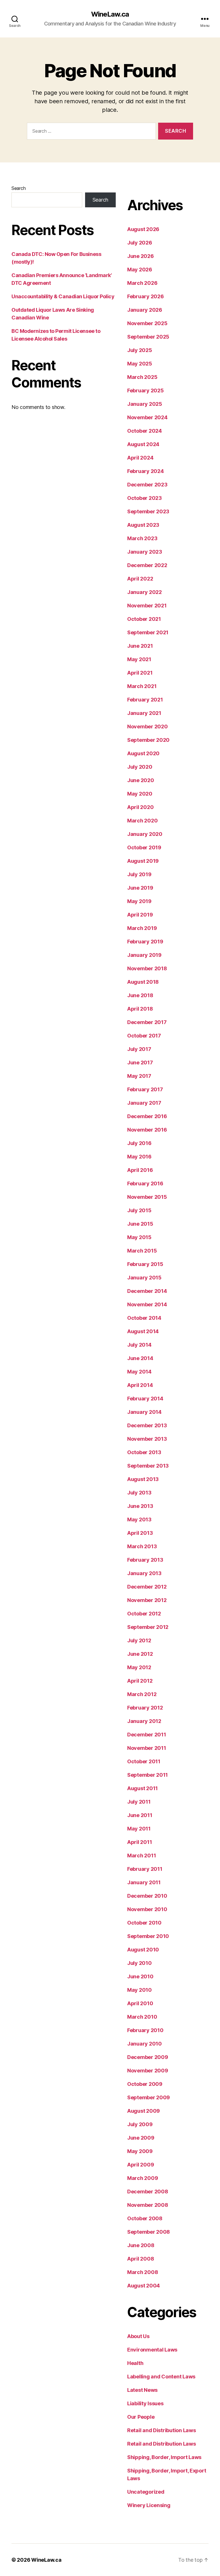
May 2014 (139, 1372)
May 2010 (140, 1990)
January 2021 (144, 713)
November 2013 (147, 1439)
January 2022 (145, 592)
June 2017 (140, 1063)
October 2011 (144, 1761)
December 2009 (148, 2057)
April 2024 (140, 458)
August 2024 (143, 444)
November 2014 (147, 1304)
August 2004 (144, 2286)
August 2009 (144, 2111)
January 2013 (144, 1573)
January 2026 (145, 310)
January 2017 (144, 1103)
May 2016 (139, 1157)
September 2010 (148, 1936)
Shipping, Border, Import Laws (164, 2457)
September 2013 (148, 1466)
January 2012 (144, 1721)
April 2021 (140, 673)
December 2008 (148, 2192)
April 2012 (140, 1681)
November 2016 (147, 1130)
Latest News (142, 2390)
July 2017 (139, 1049)
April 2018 (140, 1009)
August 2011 (143, 1788)
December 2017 (147, 1022)
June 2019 (140, 888)
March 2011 (142, 1856)
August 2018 (143, 982)
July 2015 (139, 1210)
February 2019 (145, 942)
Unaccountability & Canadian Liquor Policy (63, 296)
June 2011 (140, 1815)
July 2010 (140, 1963)
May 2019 (139, 901)
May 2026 (140, 270)
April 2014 (140, 1385)
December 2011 (147, 1735)
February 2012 (145, 1708)
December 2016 (147, 1116)
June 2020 (141, 780)
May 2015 (139, 1237)
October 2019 (144, 847)
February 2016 (145, 1183)
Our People (141, 2417)
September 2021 (148, 632)
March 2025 (142, 377)
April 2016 (140, 1170)
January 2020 (145, 834)
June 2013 (140, 1506)
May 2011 (139, 1829)
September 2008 (149, 2232)
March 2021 (142, 686)
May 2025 (140, 364)
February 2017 (145, 1089)
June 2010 (140, 1976)
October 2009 (145, 2084)
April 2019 (140, 915)
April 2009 (141, 2165)
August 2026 (143, 229)
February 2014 (145, 1399)
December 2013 (147, 1425)
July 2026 (140, 243)
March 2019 (142, 928)
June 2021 (140, 646)
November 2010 (147, 1909)
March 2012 (142, 1694)
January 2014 (144, 1412)
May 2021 (139, 659)
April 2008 (141, 2259)
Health (135, 2363)
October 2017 (144, 1036)
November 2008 (148, 2205)
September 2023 (148, 511)
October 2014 (144, 1318)
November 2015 (147, 1197)
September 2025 (148, 337)
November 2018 (147, 968)
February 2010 (145, 2030)
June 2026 (141, 256)
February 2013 (145, 1560)
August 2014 (143, 1331)
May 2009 (140, 2151)
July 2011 (139, 1802)
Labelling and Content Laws (161, 2377)
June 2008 (141, 2245)
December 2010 (147, 1896)
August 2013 (143, 1479)
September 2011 (148, 1775)
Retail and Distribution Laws (161, 2430)
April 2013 (140, 1533)
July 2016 (139, 1143)
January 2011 (144, 1882)
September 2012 (148, 1627)
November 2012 (147, 1600)
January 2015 (144, 1278)
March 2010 (142, 2017)
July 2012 (139, 1640)
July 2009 (140, 2124)
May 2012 (139, 1667)
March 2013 (142, 1546)
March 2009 (143, 2178)
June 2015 (140, 1224)
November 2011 (147, 1748)
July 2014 (139, 1345)
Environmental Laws (152, 2350)
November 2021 (147, 606)
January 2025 (145, 404)
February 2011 (145, 1869)
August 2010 (143, 1950)
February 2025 (146, 390)
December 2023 (147, 485)
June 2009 (141, 2138)
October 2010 (144, 1923)
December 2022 (147, 565)
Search (18, 188)
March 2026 (142, 283)
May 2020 (140, 794)
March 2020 (142, 821)
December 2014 (147, 1291)
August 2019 (143, 861)
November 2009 (148, 2071)
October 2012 (144, 1614)
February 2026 (146, 296)
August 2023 (143, 525)
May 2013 (139, 1519)
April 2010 (140, 2003)
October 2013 (144, 1452)
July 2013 (139, 1493)
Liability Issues (145, 2403)
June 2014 (140, 1358)
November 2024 (147, 417)
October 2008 (145, 2218)
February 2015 (145, 1264)
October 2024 (145, 431)
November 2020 (148, 727)
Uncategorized (146, 2492)
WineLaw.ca (110, 14)
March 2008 (143, 2272)
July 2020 (140, 767)
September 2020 (148, 740)
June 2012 (140, 1654)
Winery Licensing (149, 2505)
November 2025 (147, 323)
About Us (138, 2336)
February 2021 (145, 700)
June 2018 (140, 995)
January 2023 (145, 552)
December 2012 (147, 1587)
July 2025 (140, 350)
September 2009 (149, 2097)
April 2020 (140, 807)
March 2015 (142, 1251)
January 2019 (144, 955)
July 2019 (139, 874)
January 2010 (145, 2044)
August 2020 (143, 753)
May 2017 (139, 1076)
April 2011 (140, 1842)
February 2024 (146, 471)
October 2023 (145, 498)
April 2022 (140, 579)
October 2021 (144, 619)
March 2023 (142, 538)
